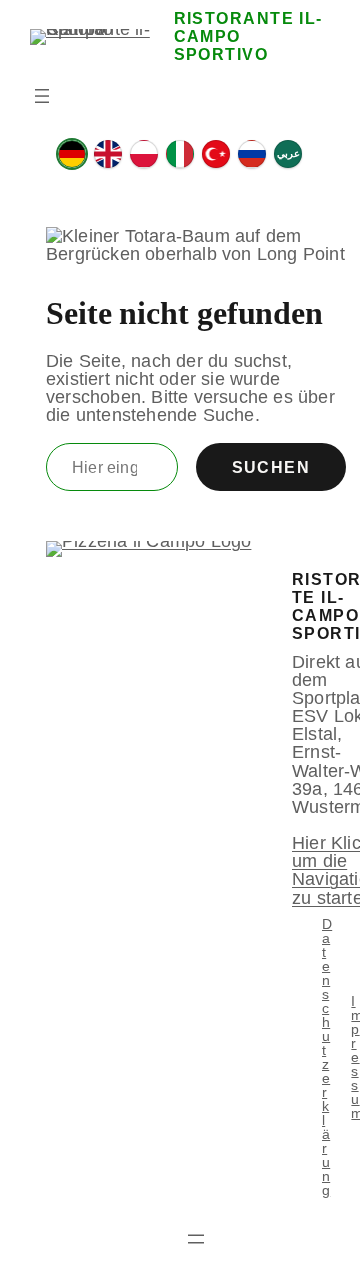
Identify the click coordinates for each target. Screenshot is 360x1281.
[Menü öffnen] (42, 96)
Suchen (271, 467)
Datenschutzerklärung (327, 1057)
